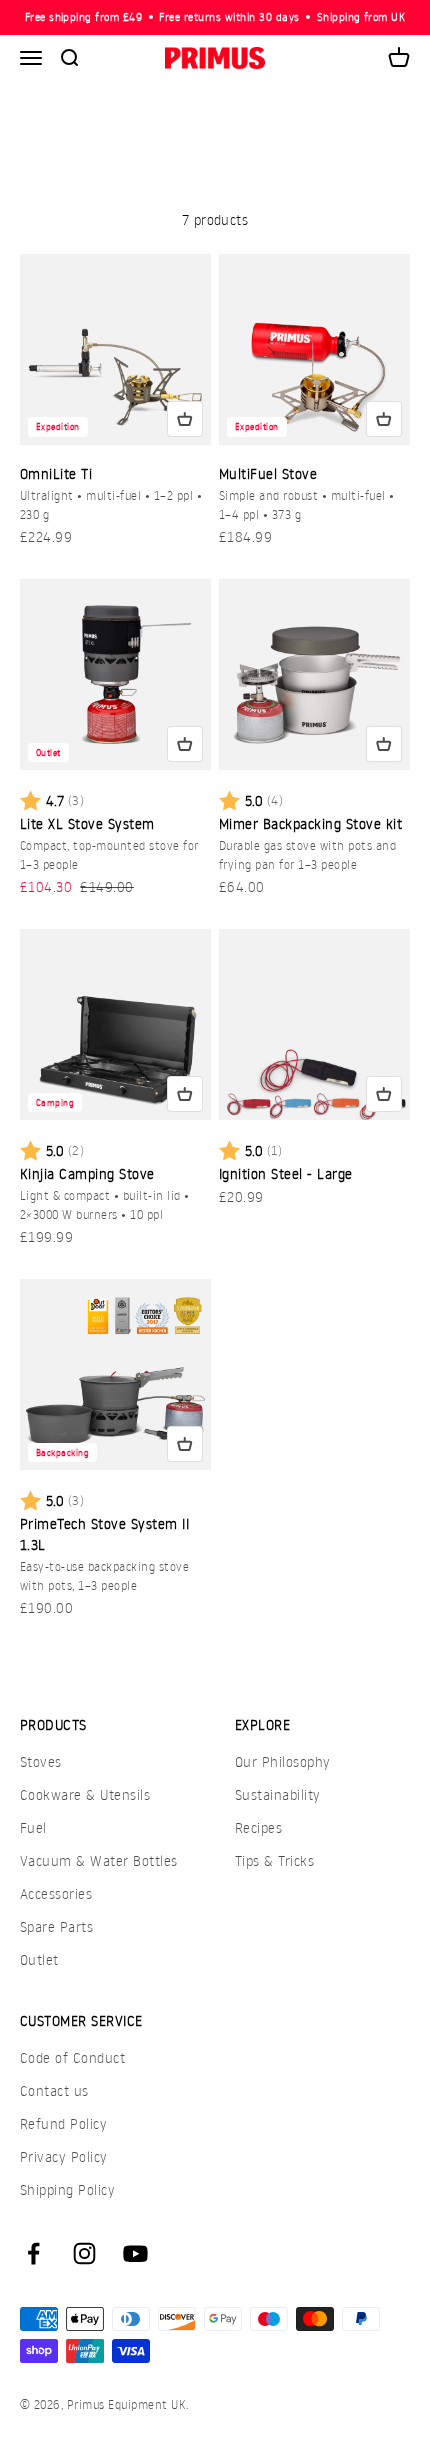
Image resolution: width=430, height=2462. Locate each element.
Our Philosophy (283, 1761)
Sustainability (278, 1794)
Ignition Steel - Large (286, 1173)
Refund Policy (63, 2123)
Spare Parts (56, 1926)
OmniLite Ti (56, 473)
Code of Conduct (72, 2057)
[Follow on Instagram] (84, 2253)
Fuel (33, 1827)
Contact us (54, 2090)
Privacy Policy (64, 2156)
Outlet (39, 1959)
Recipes (258, 1827)
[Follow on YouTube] (135, 2253)
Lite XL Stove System (87, 823)
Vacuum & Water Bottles (99, 1860)
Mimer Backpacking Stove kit (310, 823)
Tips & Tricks (274, 1860)
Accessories (56, 1893)
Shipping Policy (67, 2189)
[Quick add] (185, 419)
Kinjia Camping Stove (87, 1173)
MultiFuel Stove (268, 473)
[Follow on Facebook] (33, 2253)
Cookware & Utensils (85, 1794)
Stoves (41, 1761)
